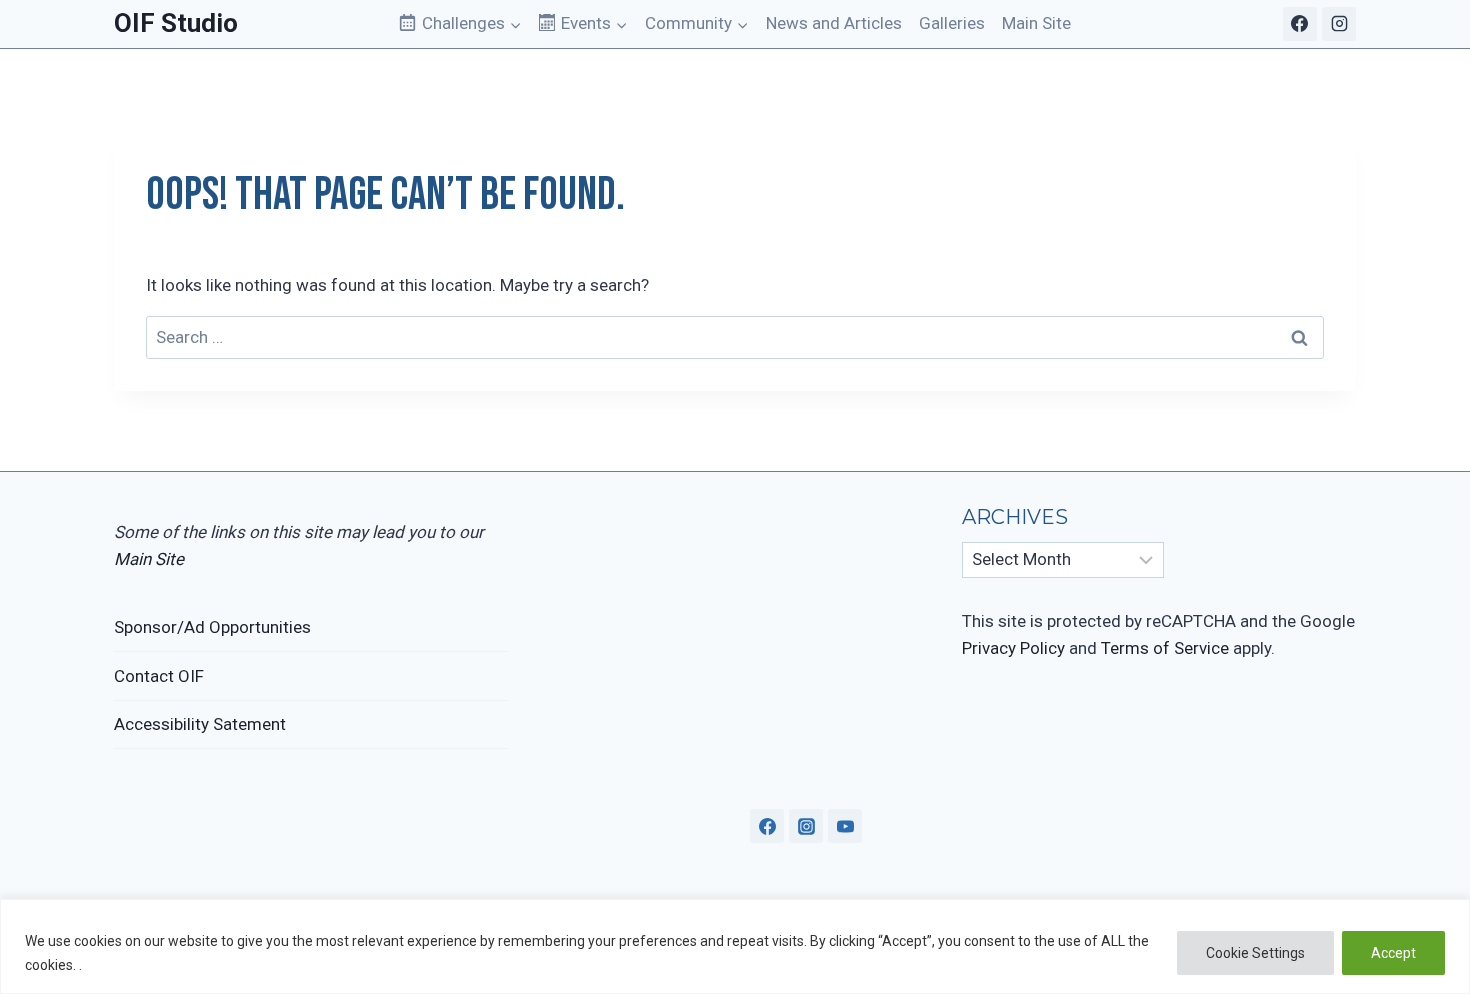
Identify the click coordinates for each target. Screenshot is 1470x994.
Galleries (952, 23)
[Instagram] (1339, 24)
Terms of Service (1165, 648)
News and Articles (834, 23)
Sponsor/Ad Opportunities (212, 627)
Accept (1393, 953)
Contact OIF (159, 676)
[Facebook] (1300, 24)
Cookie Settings (1255, 953)
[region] (735, 946)
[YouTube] (845, 826)
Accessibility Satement (200, 724)
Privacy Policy (1013, 648)
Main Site (1036, 23)
